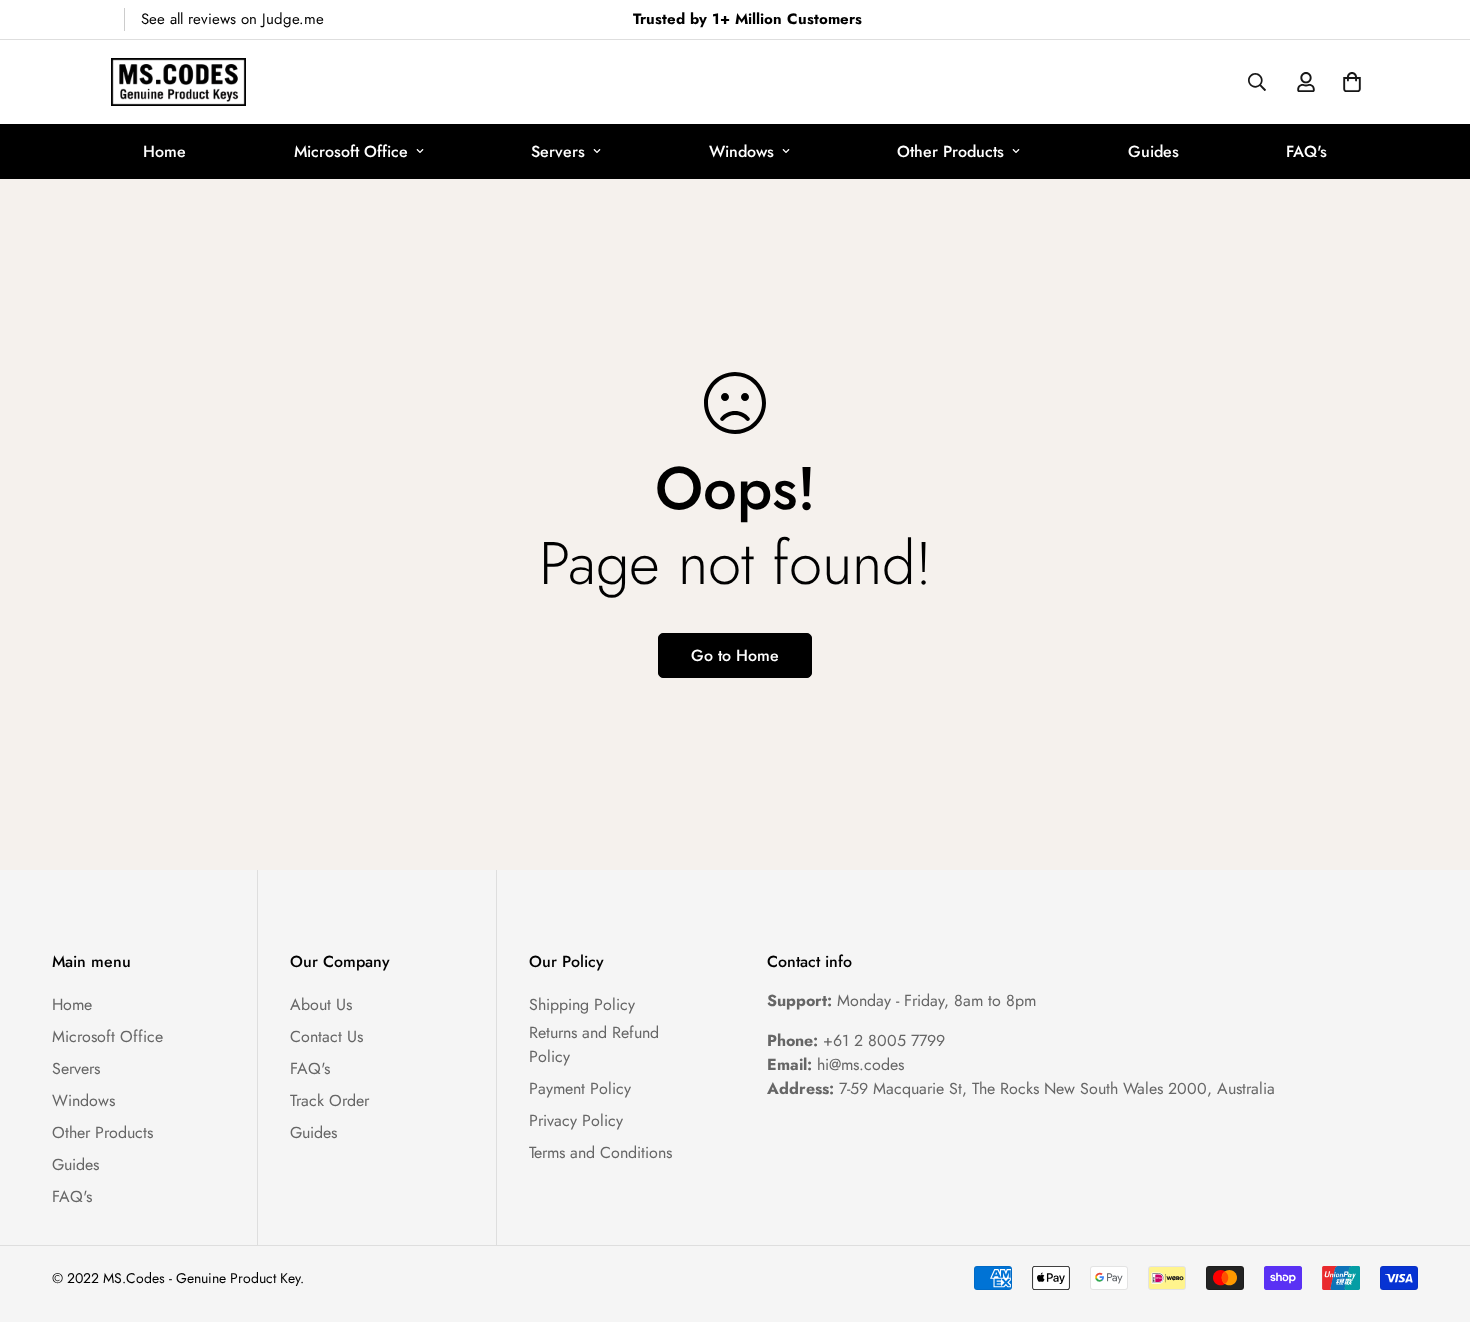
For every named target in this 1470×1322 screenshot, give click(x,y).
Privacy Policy (576, 1120)
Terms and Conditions (600, 1152)
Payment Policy (580, 1088)
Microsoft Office (351, 151)
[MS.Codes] (178, 82)
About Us (321, 1004)
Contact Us (326, 1036)
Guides (1153, 151)
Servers (558, 151)
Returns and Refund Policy (594, 1044)
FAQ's (1306, 151)
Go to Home (735, 655)
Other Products (950, 151)
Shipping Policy (582, 1004)
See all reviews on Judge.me (232, 19)
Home (164, 151)
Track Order (329, 1100)
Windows (741, 151)
